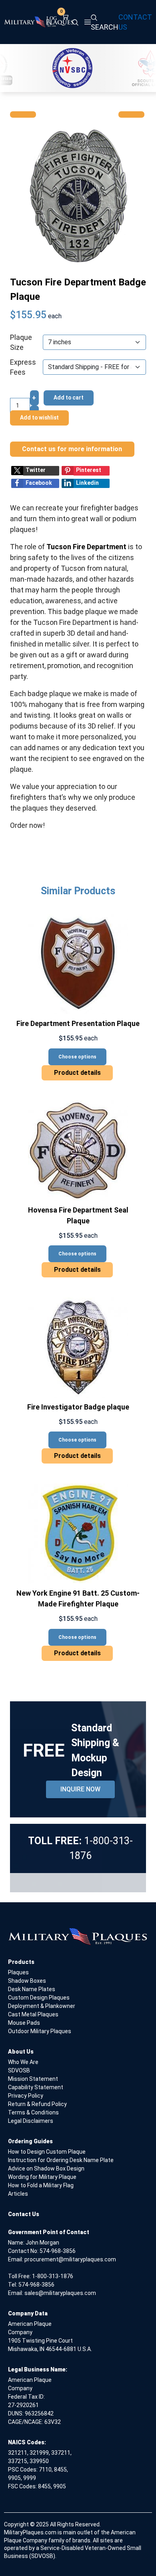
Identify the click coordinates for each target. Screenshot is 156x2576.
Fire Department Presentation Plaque (78, 1023)
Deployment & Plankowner (42, 2006)
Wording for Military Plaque (42, 2177)
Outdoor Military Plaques (40, 2031)
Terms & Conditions (33, 2112)
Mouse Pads (24, 2023)
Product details (77, 1073)
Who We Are (23, 2062)
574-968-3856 (58, 2251)
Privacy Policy (26, 2096)
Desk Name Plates (32, 1989)
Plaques (18, 1972)
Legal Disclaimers (31, 2121)
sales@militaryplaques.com (60, 2293)
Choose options (77, 1057)
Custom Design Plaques (39, 1998)
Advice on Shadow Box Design (46, 2168)
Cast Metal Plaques (33, 2014)
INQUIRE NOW (80, 1789)
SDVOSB (19, 2070)
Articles (18, 2194)
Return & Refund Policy (37, 2104)
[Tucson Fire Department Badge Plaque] (78, 196)
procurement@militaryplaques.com (70, 2259)
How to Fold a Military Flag (41, 2185)
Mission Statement (33, 2079)
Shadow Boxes (27, 1981)
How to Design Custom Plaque (47, 2152)
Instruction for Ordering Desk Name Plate (61, 2160)
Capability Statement (36, 2087)
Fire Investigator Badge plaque (78, 1407)
